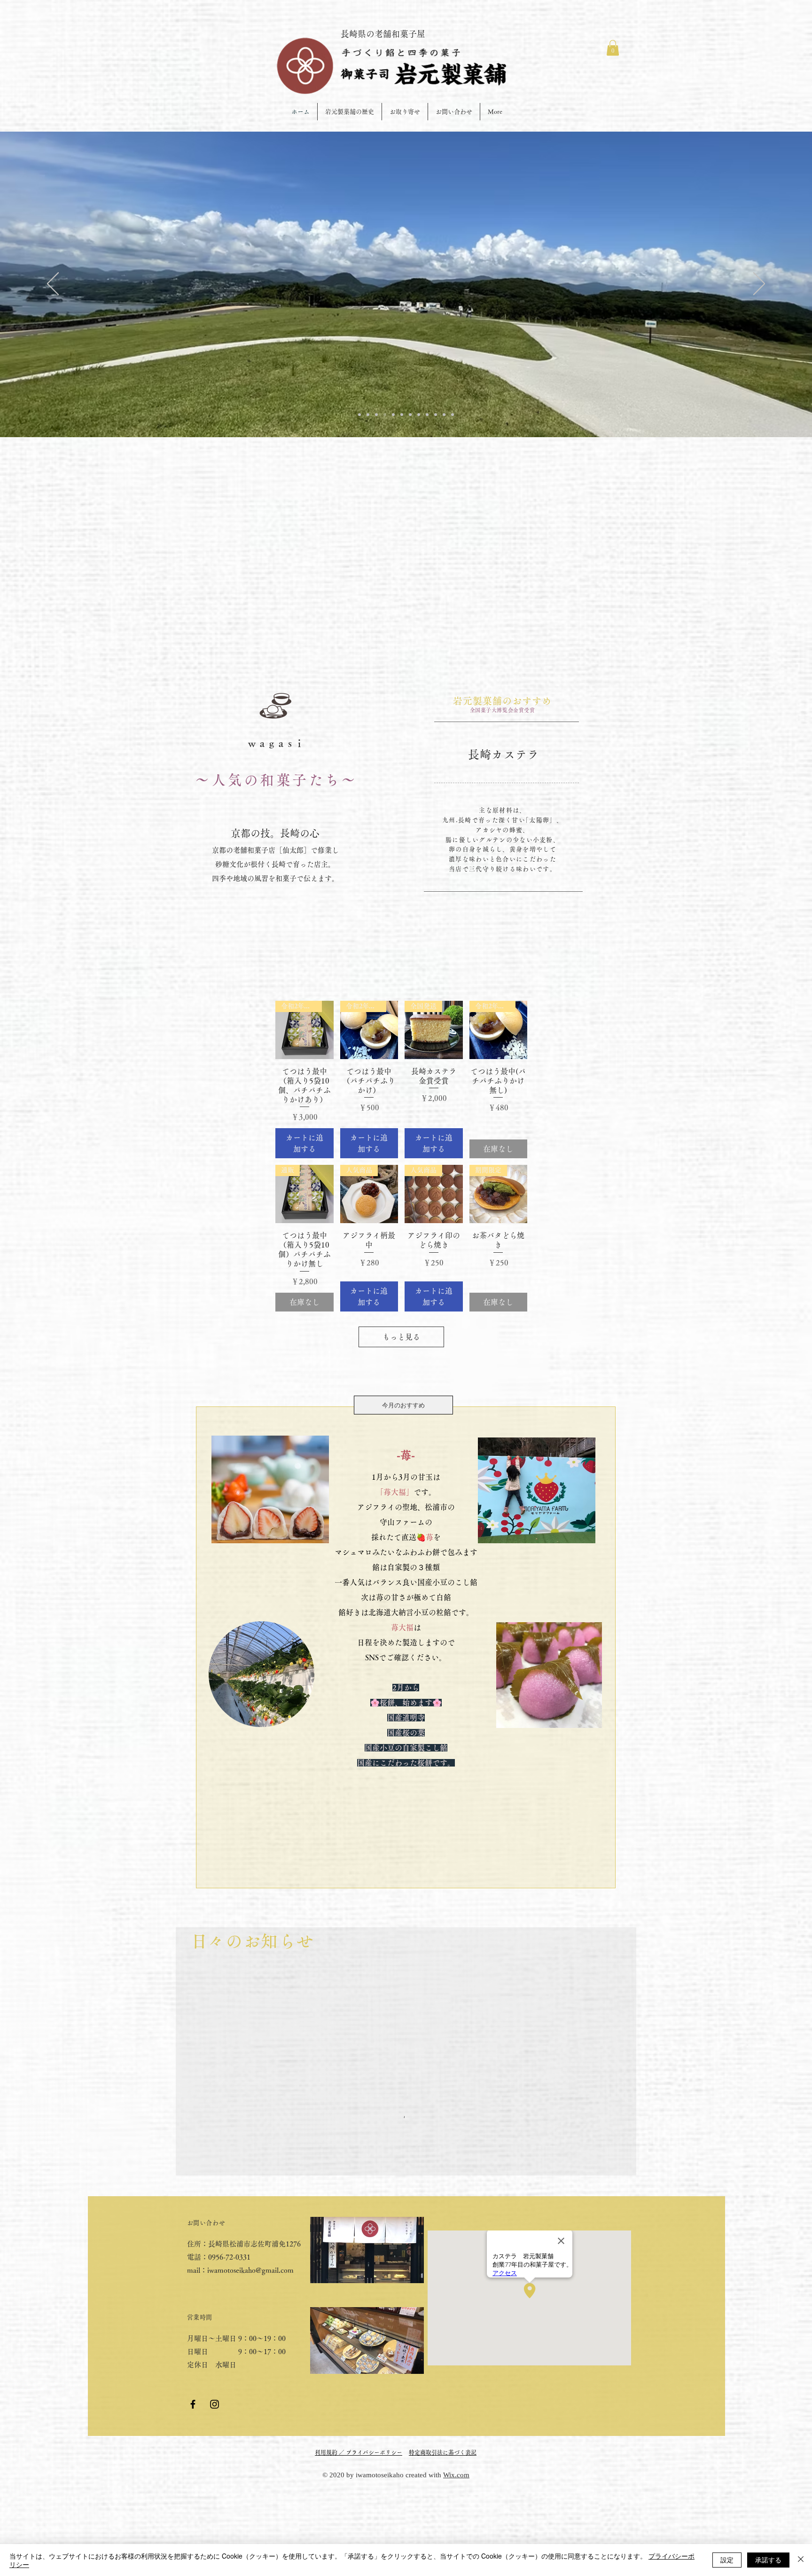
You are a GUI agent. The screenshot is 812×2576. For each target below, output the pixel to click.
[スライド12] (453, 415)
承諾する (768, 2560)
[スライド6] (385, 415)
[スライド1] (368, 415)
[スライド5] (376, 415)
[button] (613, 48)
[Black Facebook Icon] (193, 2404)
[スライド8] (402, 415)
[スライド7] (410, 415)
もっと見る (401, 1337)
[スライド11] (444, 415)
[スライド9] (427, 415)
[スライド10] (436, 415)
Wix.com (456, 2475)
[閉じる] (801, 2560)
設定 (727, 2560)
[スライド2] (359, 415)
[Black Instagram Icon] (215, 2404)
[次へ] (759, 284)
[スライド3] (393, 415)
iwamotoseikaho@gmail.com (250, 2270)
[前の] (53, 284)
